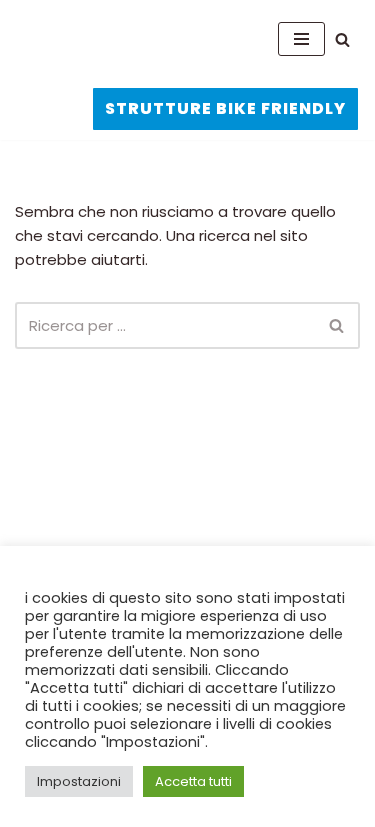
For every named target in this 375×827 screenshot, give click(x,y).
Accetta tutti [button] (193, 781)
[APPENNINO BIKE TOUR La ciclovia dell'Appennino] (115, 39)
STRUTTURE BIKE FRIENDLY (225, 108)
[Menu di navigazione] (301, 39)
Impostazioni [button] (79, 781)
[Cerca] (342, 39)
